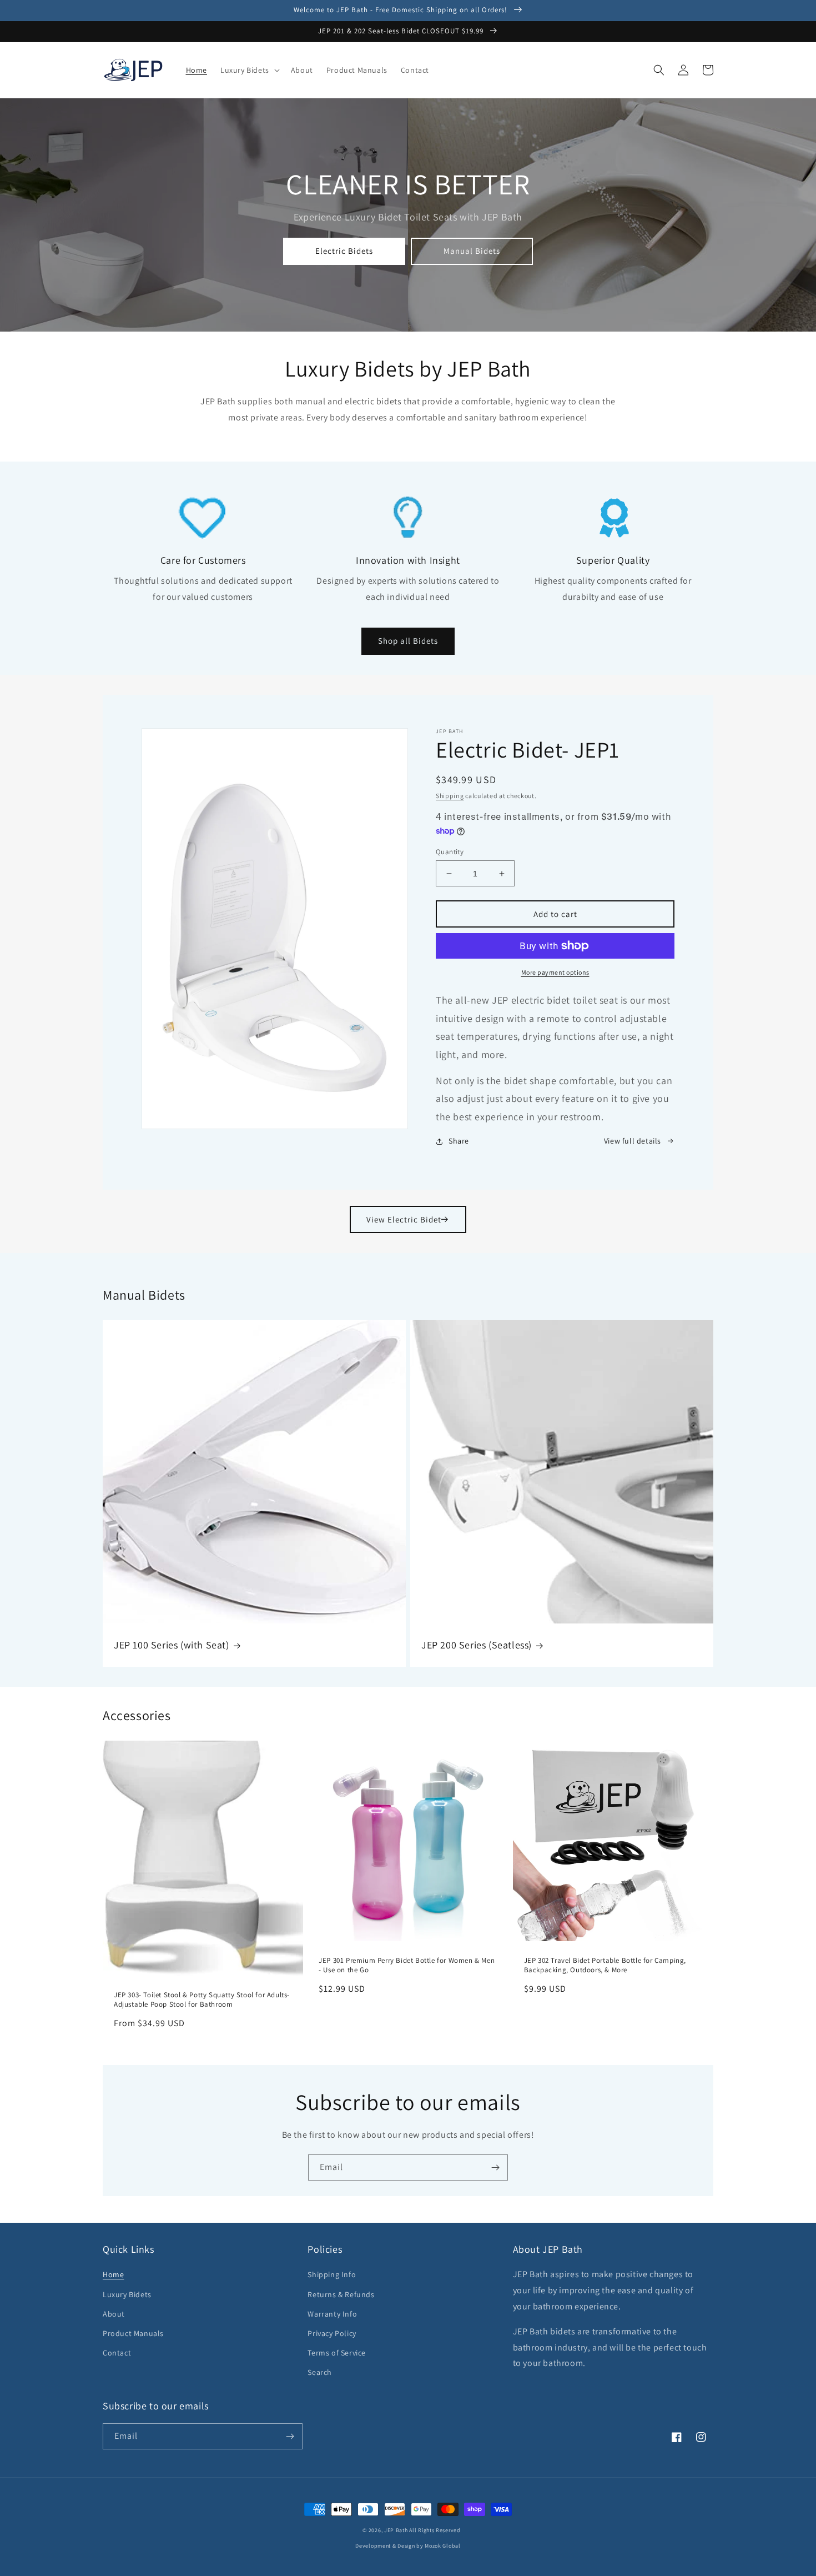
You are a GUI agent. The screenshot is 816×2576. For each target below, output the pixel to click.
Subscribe (408, 1351)
